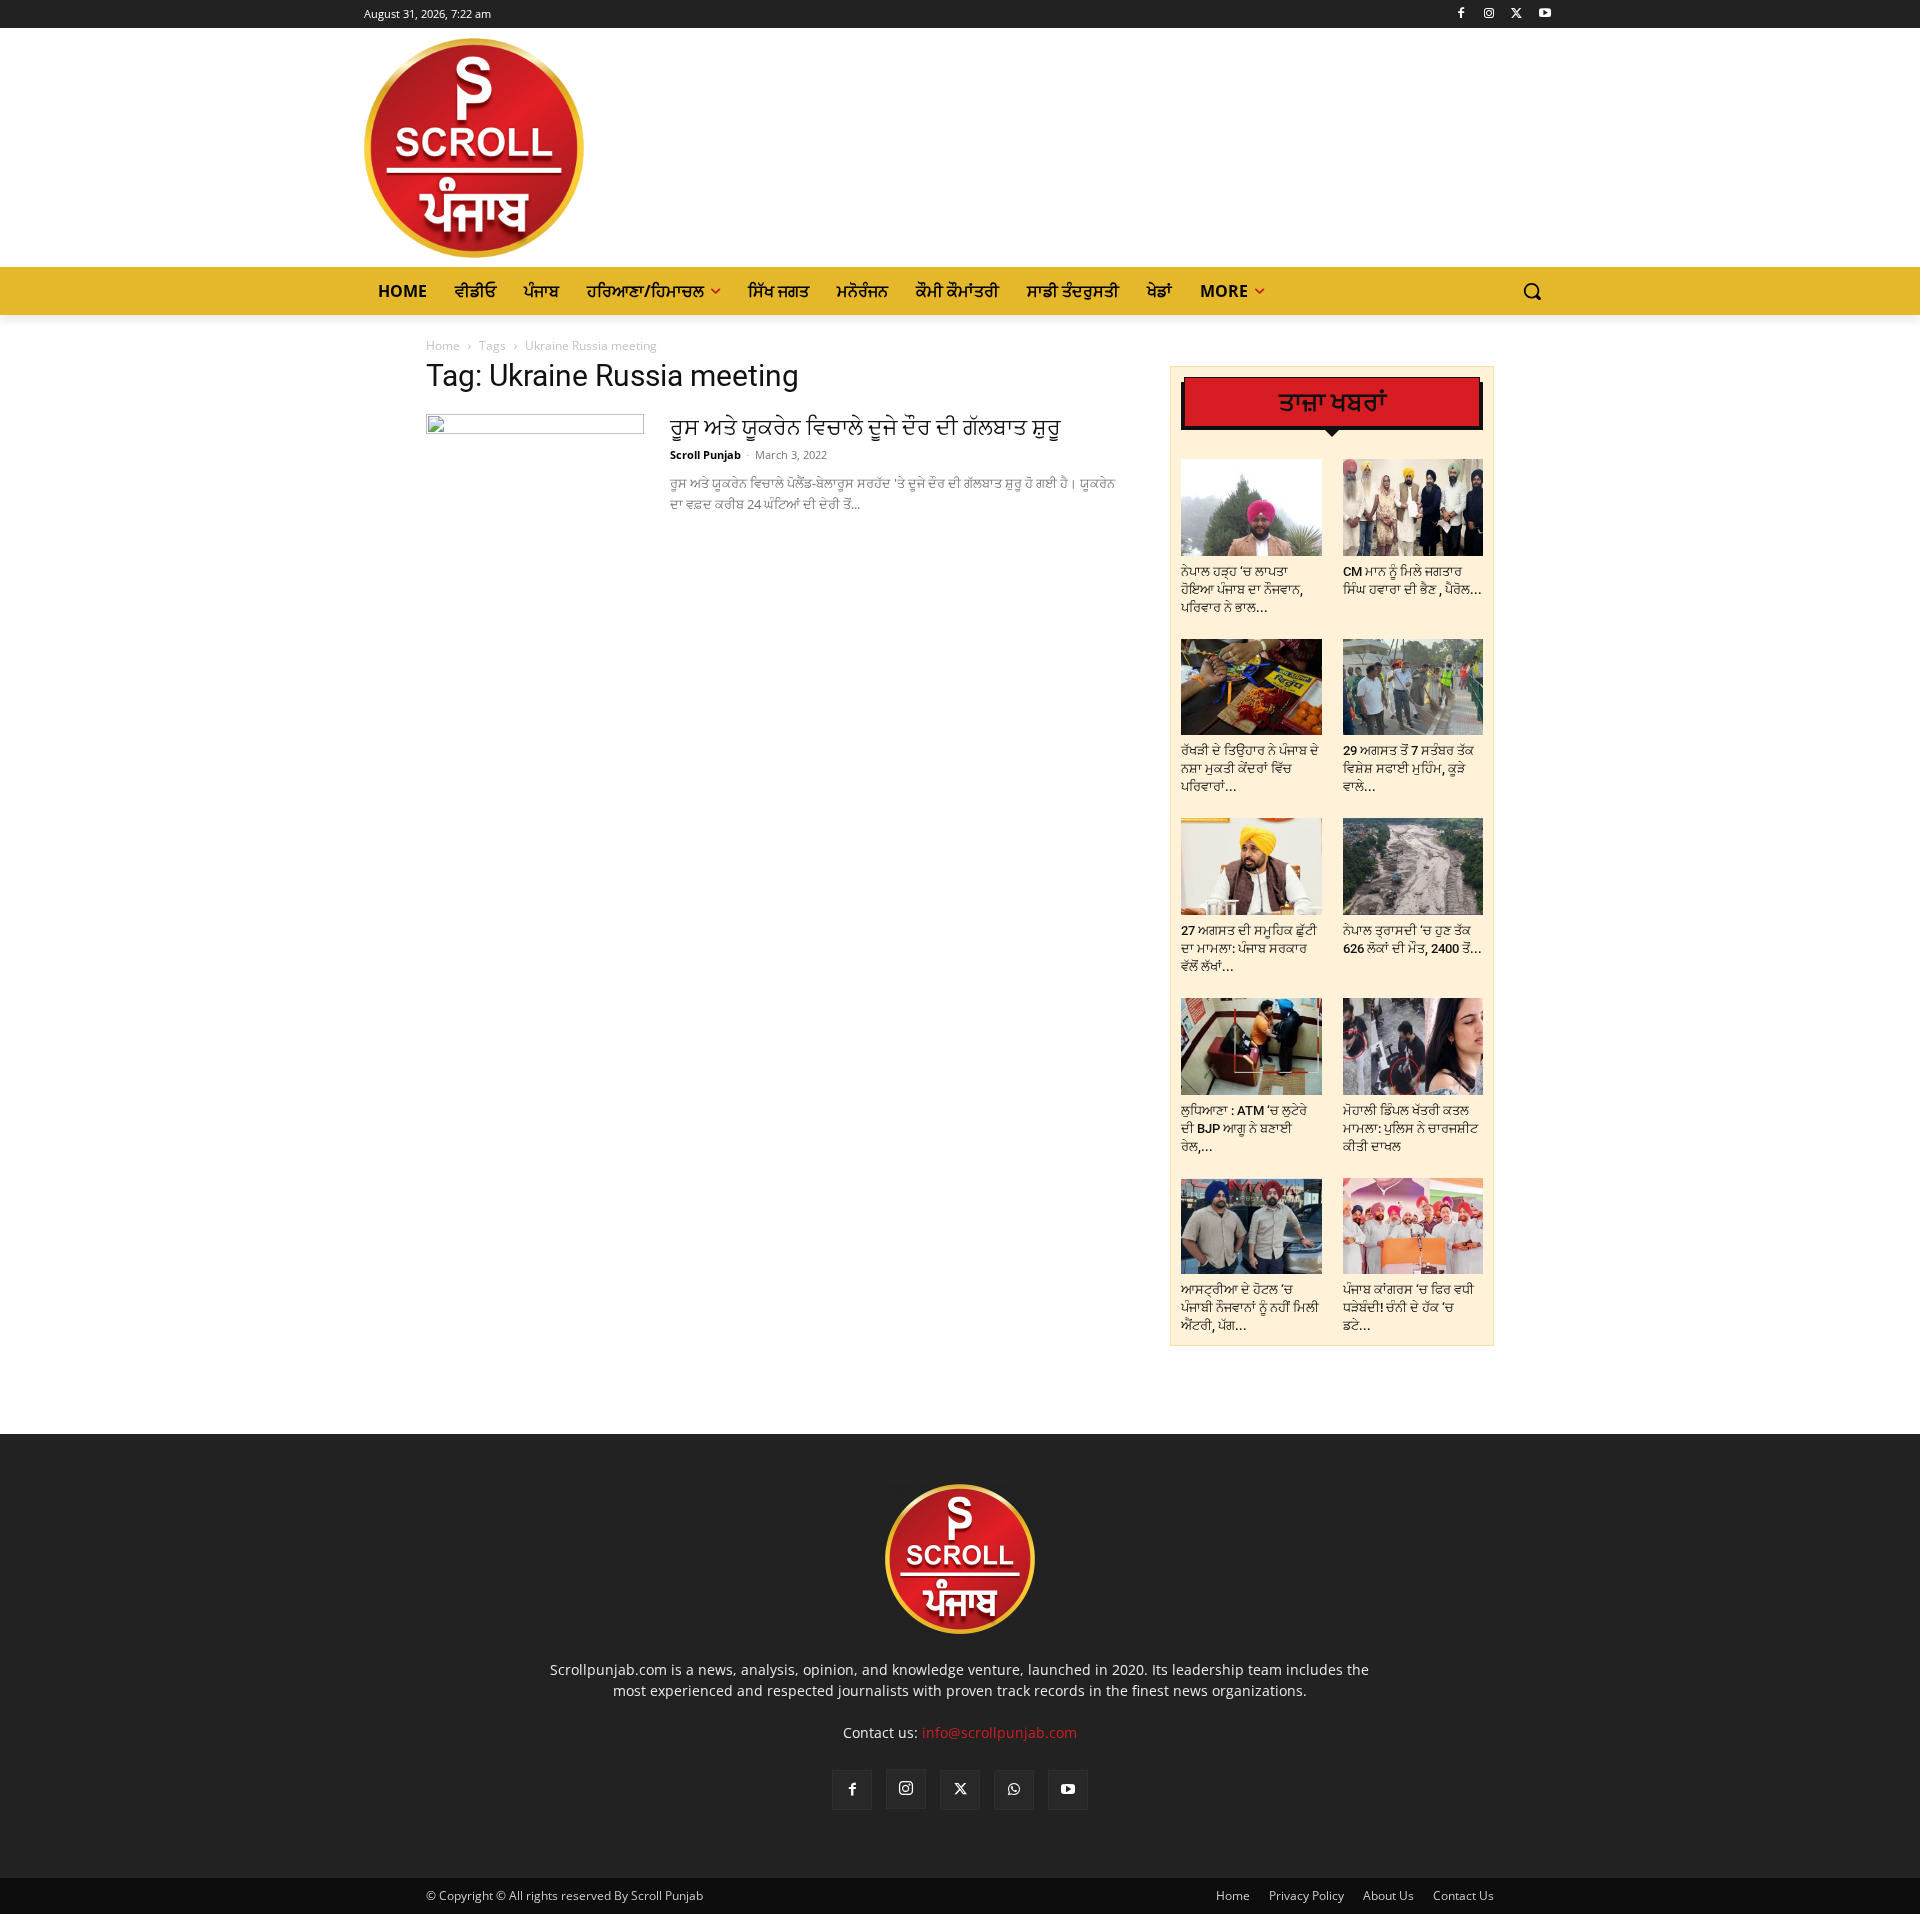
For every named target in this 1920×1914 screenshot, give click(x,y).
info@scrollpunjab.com (999, 1732)
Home (443, 345)
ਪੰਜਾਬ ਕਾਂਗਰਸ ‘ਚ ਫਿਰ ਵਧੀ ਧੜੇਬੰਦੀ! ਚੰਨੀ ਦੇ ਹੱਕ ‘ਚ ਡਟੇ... (1408, 1307)
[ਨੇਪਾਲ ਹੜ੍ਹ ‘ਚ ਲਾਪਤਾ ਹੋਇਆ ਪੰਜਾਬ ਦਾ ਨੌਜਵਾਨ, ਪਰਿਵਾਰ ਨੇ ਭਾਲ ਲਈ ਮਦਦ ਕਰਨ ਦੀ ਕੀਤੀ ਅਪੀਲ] (1251, 507)
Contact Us (1463, 1895)
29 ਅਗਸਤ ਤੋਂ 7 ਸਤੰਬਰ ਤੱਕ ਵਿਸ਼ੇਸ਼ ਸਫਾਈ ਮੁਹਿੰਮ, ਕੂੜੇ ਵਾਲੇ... (1408, 768)
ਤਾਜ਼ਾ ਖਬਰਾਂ (1332, 402)
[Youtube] (1544, 14)
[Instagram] (1489, 14)
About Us (1388, 1895)
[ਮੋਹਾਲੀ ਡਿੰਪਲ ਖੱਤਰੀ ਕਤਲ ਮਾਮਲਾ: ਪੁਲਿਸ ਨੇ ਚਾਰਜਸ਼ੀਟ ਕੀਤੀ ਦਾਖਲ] (1413, 1046)
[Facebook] (1461, 14)
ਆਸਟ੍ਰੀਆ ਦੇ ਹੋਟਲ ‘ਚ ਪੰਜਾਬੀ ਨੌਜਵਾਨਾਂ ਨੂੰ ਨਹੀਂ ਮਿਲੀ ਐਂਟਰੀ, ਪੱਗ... (1250, 1307)
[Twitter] (1516, 14)
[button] (1532, 291)
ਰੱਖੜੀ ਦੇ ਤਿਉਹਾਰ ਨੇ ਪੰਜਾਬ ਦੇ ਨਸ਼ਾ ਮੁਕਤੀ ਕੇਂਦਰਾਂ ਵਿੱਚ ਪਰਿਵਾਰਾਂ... (1250, 768)
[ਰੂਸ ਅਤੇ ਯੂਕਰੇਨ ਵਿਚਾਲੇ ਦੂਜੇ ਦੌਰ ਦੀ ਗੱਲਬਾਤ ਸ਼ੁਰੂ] (535, 489)
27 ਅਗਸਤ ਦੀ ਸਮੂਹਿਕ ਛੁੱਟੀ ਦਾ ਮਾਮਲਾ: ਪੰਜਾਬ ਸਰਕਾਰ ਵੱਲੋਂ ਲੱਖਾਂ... (1249, 948)
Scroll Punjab (705, 454)
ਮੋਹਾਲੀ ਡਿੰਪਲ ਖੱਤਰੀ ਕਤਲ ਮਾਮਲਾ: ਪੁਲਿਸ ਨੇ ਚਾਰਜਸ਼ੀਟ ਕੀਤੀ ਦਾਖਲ (1410, 1128)
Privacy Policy (1306, 1895)
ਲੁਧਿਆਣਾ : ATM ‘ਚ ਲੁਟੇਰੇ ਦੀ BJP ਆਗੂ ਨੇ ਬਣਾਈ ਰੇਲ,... (1244, 1128)
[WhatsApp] (1014, 1790)
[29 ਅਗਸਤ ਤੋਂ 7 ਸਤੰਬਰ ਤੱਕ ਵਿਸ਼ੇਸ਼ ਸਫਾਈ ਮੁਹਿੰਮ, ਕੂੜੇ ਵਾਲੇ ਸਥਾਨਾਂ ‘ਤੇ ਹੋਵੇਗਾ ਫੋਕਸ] (1413, 687)
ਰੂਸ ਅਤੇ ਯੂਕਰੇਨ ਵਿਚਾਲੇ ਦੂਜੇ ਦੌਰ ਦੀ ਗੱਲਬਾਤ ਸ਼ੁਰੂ (865, 427)
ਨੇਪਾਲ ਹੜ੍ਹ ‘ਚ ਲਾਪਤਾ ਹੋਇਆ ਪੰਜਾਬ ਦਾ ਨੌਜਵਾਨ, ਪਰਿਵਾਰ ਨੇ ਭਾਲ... (1242, 589)
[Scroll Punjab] (543, 148)
